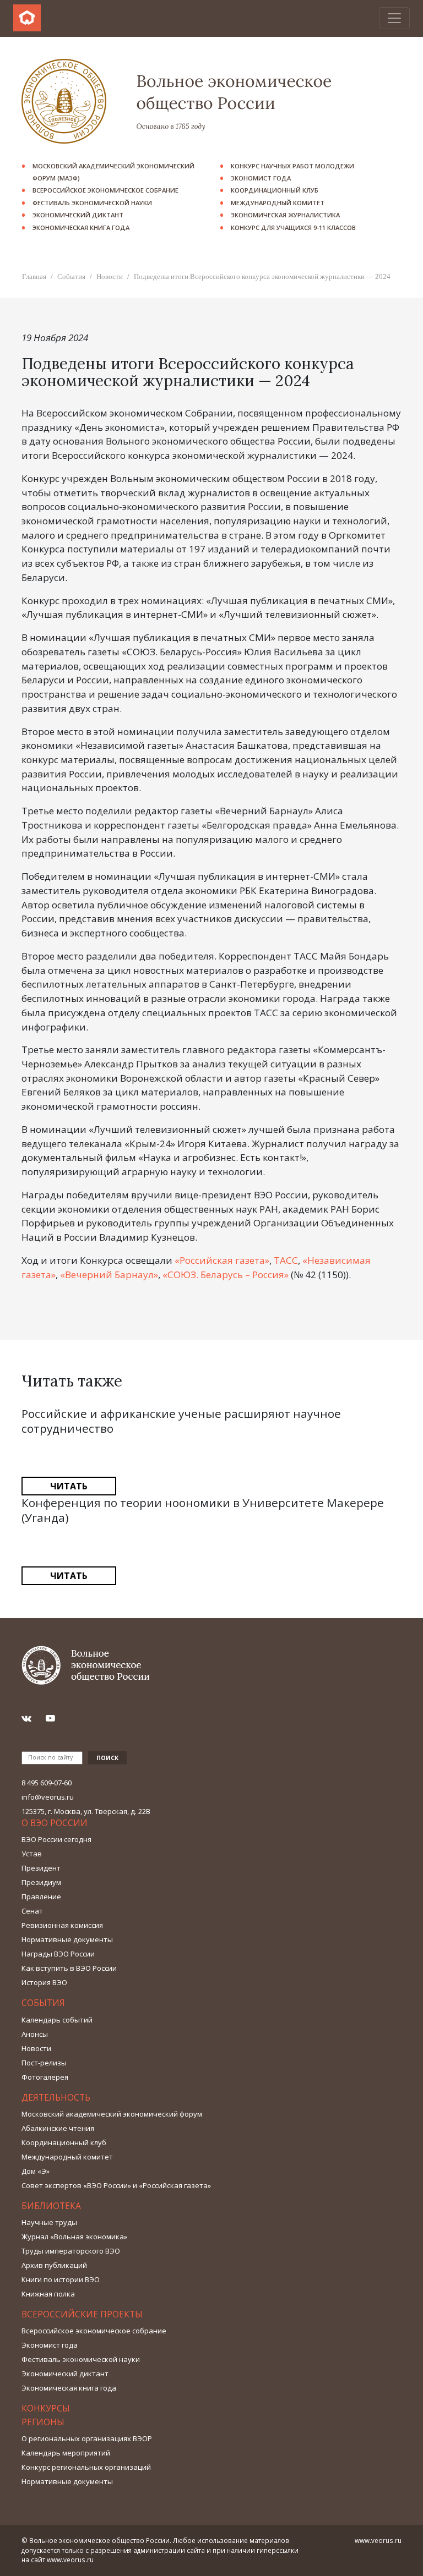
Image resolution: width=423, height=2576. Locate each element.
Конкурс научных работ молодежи (292, 166)
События (71, 276)
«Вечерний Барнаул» (109, 1275)
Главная (34, 276)
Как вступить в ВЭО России (69, 1968)
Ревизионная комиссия (62, 1925)
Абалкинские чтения (58, 2128)
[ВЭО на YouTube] (55, 1718)
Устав (32, 1854)
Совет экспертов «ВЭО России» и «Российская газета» (116, 2185)
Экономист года (261, 178)
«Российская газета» (222, 1260)
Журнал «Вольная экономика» (74, 2237)
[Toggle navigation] (394, 18)
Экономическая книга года (81, 228)
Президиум (41, 1882)
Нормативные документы (67, 1939)
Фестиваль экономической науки (92, 203)
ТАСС (286, 1260)
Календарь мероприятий (66, 2453)
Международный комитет (278, 203)
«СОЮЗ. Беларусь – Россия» (226, 1275)
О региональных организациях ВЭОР (87, 2438)
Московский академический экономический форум (112, 2114)
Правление (41, 1897)
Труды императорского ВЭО (71, 2251)
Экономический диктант (78, 215)
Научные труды (49, 2222)
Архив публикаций (54, 2265)
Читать (69, 1486)
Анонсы (35, 2034)
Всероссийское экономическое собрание (105, 190)
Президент (41, 1868)
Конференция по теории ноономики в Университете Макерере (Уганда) (203, 1510)
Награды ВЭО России (58, 1954)
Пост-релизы (44, 2063)
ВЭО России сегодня (56, 1839)
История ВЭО (44, 1982)
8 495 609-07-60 (47, 1783)
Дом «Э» (36, 2171)
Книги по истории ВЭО (61, 2279)
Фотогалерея (45, 2077)
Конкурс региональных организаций (86, 2467)
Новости (110, 276)
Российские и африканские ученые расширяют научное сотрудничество (181, 1421)
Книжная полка (48, 2294)
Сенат (32, 1911)
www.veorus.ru (70, 2559)
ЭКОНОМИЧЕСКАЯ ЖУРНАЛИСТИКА (285, 215)
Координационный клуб (275, 190)
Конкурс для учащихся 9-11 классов (293, 228)
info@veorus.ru (48, 1797)
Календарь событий (57, 2020)
